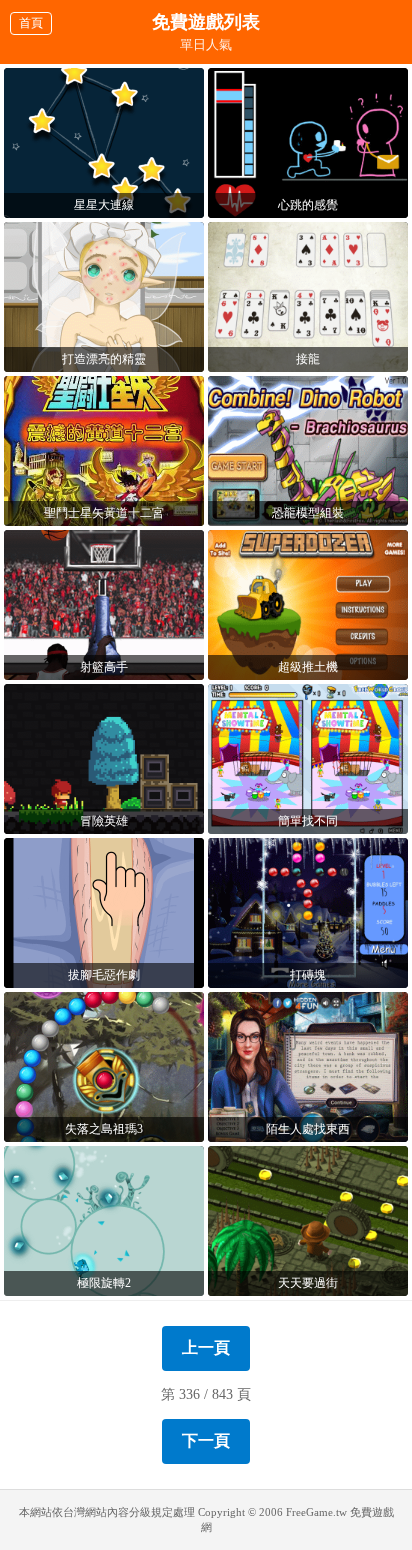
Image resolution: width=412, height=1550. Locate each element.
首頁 (31, 23)
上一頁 (206, 1347)
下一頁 (206, 1440)
